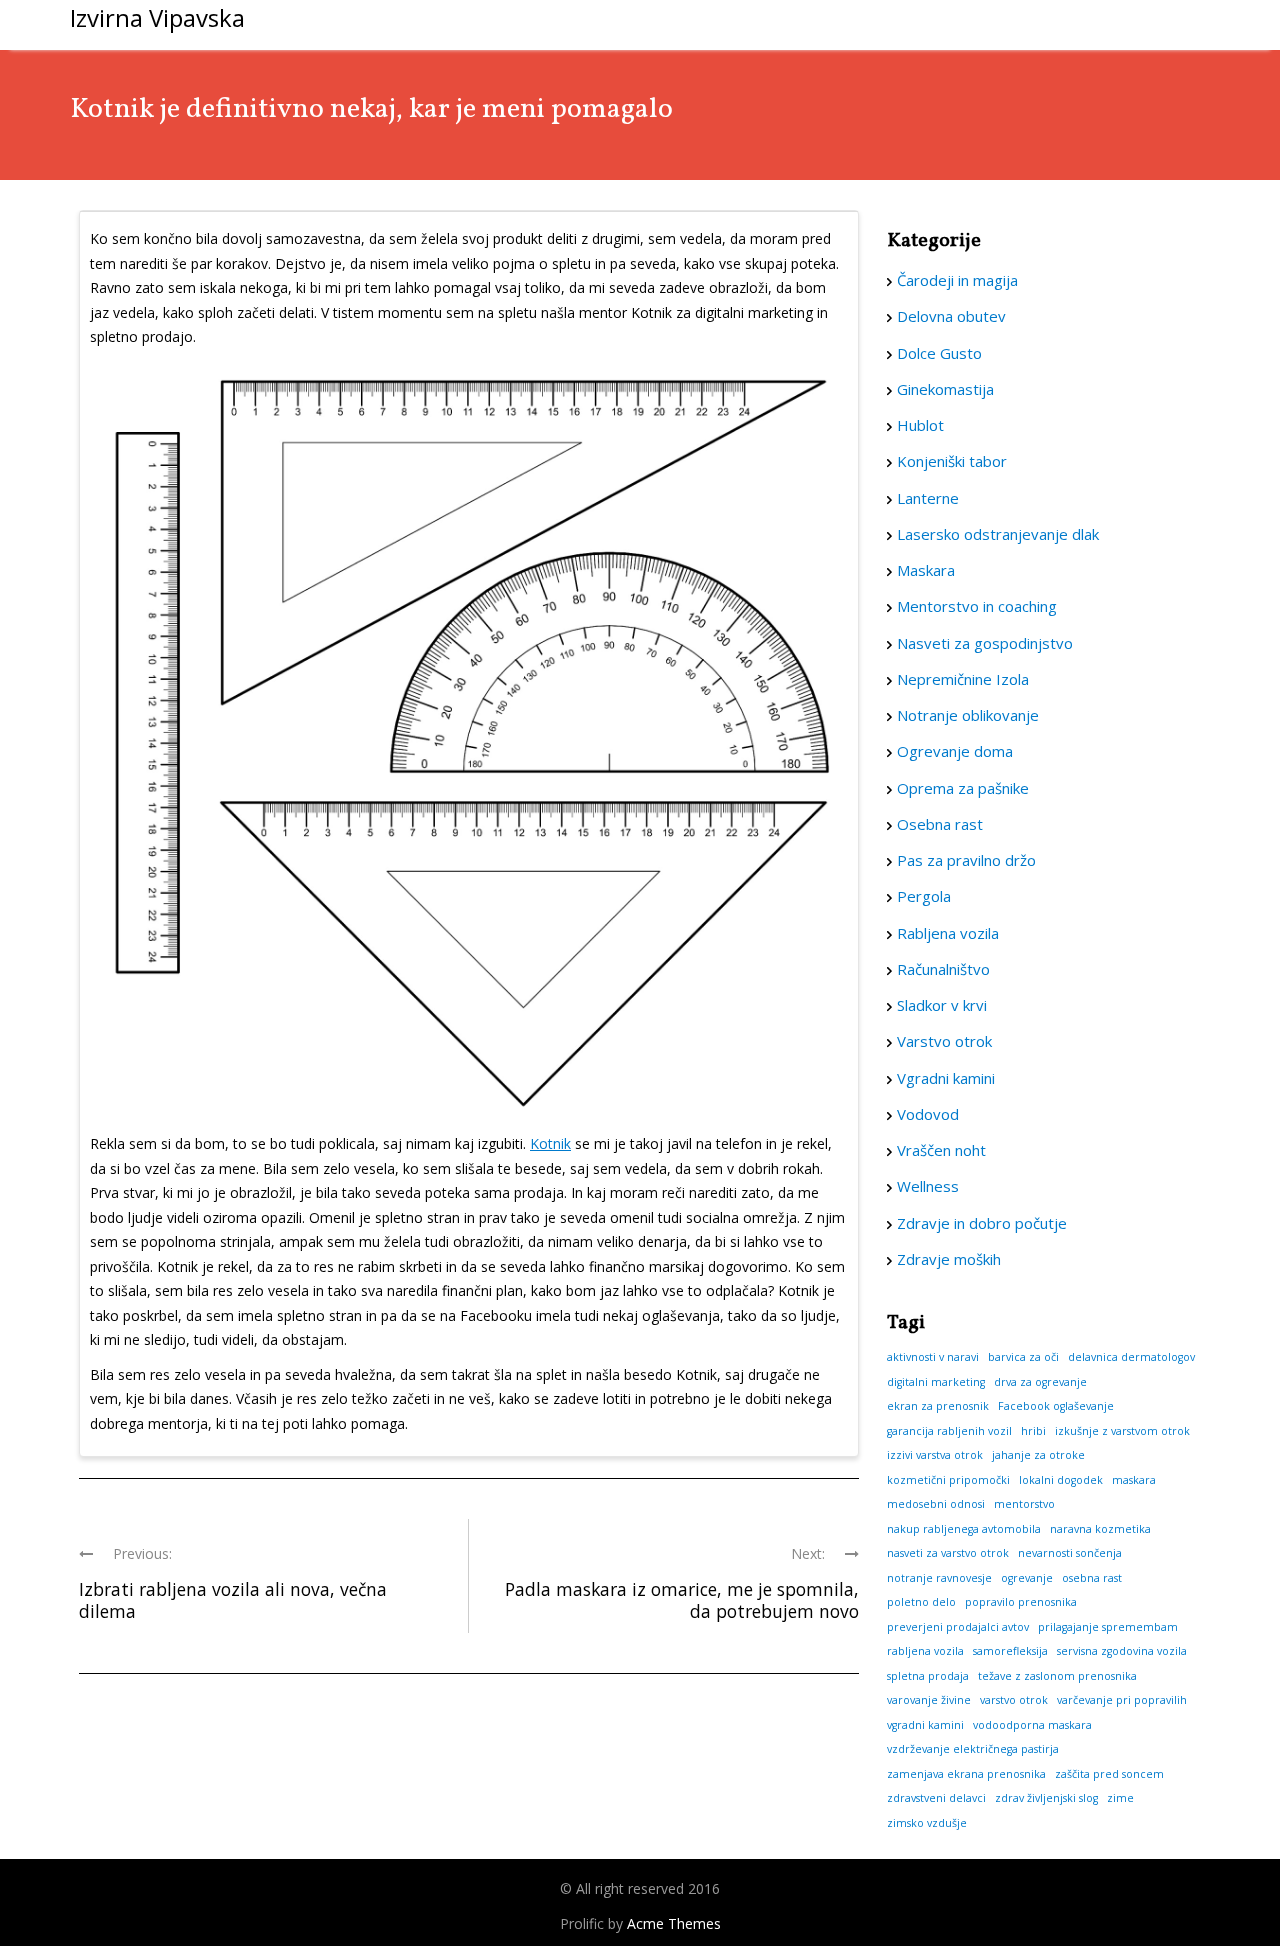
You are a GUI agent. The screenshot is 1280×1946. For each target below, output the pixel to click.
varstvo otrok (1014, 1700)
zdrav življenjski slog (1046, 1798)
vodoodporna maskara (1032, 1725)
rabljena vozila (925, 1651)
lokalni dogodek (1061, 1480)
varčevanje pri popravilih (1122, 1700)
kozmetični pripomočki (948, 1480)
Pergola (924, 896)
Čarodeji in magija (957, 280)
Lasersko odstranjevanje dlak (998, 534)
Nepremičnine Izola (963, 679)
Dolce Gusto (939, 353)
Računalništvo (943, 969)
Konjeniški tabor (952, 461)
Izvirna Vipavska (157, 17)
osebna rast (1092, 1578)
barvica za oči (1023, 1357)
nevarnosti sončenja (1070, 1553)
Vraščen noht (941, 1150)
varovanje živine (929, 1700)
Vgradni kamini (946, 1078)
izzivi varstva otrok (935, 1455)
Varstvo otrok (944, 1041)
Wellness (928, 1186)
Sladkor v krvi (942, 1005)
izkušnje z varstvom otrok (1122, 1431)
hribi (1033, 1431)
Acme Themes (674, 1923)
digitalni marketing (936, 1382)
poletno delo (921, 1602)
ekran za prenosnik (938, 1406)
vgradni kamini (925, 1725)
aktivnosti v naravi (933, 1357)
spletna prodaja (928, 1676)
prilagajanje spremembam (1108, 1627)
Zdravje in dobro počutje (982, 1223)
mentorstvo (1024, 1504)
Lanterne (928, 498)
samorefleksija (1010, 1651)
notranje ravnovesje (939, 1578)
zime (1120, 1798)
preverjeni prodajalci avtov (958, 1627)
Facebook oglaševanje (1056, 1406)
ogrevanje (1027, 1578)
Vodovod (928, 1114)
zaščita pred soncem (1109, 1774)
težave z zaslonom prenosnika (1057, 1676)
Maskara (926, 570)
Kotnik (550, 1143)
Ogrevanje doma (955, 751)
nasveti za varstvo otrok (948, 1553)
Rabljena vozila (948, 933)
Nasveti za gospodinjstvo (985, 643)
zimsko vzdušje (927, 1823)
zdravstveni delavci (936, 1798)
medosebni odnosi (936, 1504)
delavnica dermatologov (1131, 1357)
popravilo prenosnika (1021, 1602)
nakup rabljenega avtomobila (964, 1529)
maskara (1134, 1480)
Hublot (920, 425)
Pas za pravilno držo (966, 860)
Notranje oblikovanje (968, 715)
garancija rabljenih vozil (949, 1431)
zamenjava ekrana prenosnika (966, 1774)
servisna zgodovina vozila (1122, 1651)
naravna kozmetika (1100, 1529)
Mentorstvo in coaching (977, 606)
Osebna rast (940, 824)
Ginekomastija (945, 389)
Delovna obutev (951, 316)
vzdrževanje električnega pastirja (973, 1749)
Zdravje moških (949, 1259)
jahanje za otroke (1038, 1455)
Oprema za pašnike (963, 788)
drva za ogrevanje (1040, 1382)
